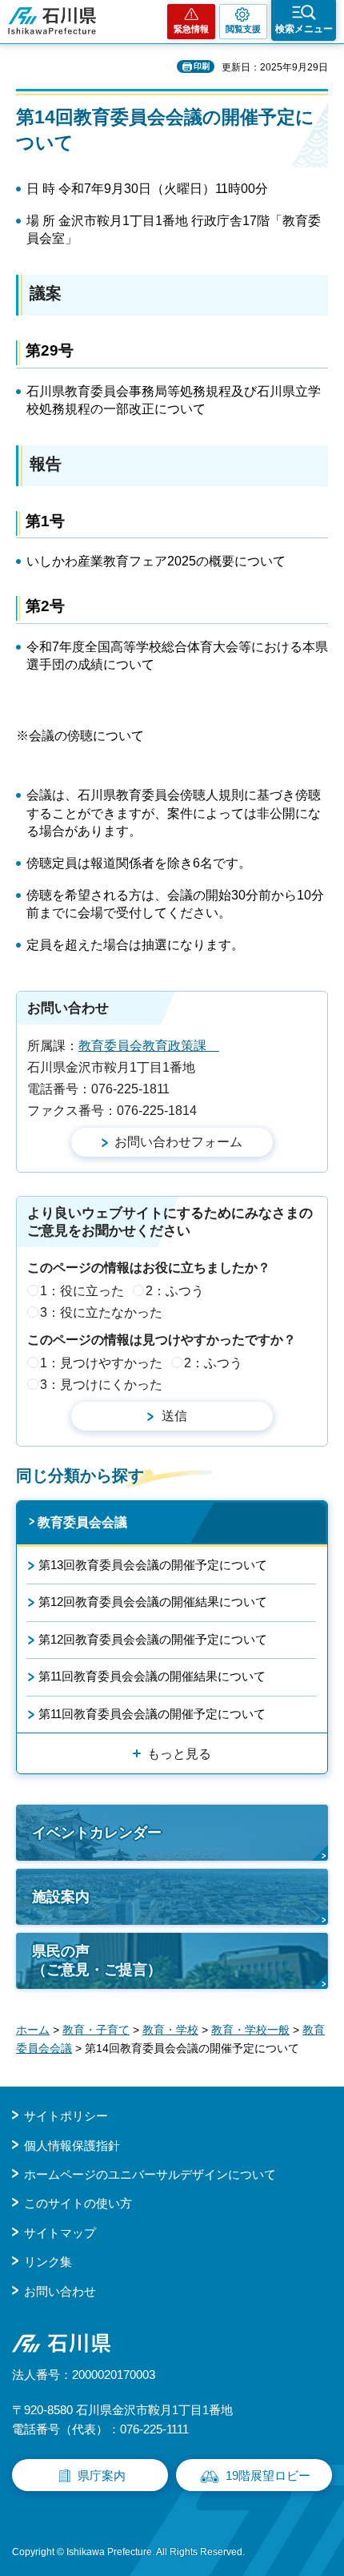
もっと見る (179, 1754)
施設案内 (61, 1897)
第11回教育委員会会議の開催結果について (152, 1676)
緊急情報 (191, 29)
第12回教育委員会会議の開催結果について (153, 1602)
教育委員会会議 (82, 1522)
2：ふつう (175, 1291)
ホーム (33, 2030)
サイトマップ (60, 2233)
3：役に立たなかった (101, 1312)
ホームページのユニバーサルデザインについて (150, 2174)
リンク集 (48, 2262)
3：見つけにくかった (101, 1385)
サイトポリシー (66, 2116)
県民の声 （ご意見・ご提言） (97, 1960)
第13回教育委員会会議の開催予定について (153, 1565)
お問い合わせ (60, 2291)
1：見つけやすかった (101, 1363)
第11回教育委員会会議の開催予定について (152, 1714)
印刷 (202, 66)
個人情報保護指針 (72, 2145)
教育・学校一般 (250, 2030)
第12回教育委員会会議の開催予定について (153, 1639)
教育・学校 (170, 2030)
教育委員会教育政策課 (149, 1046)
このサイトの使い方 (78, 2203)
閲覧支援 (243, 29)
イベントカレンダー (97, 1833)
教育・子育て (96, 2030)
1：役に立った (82, 1291)
